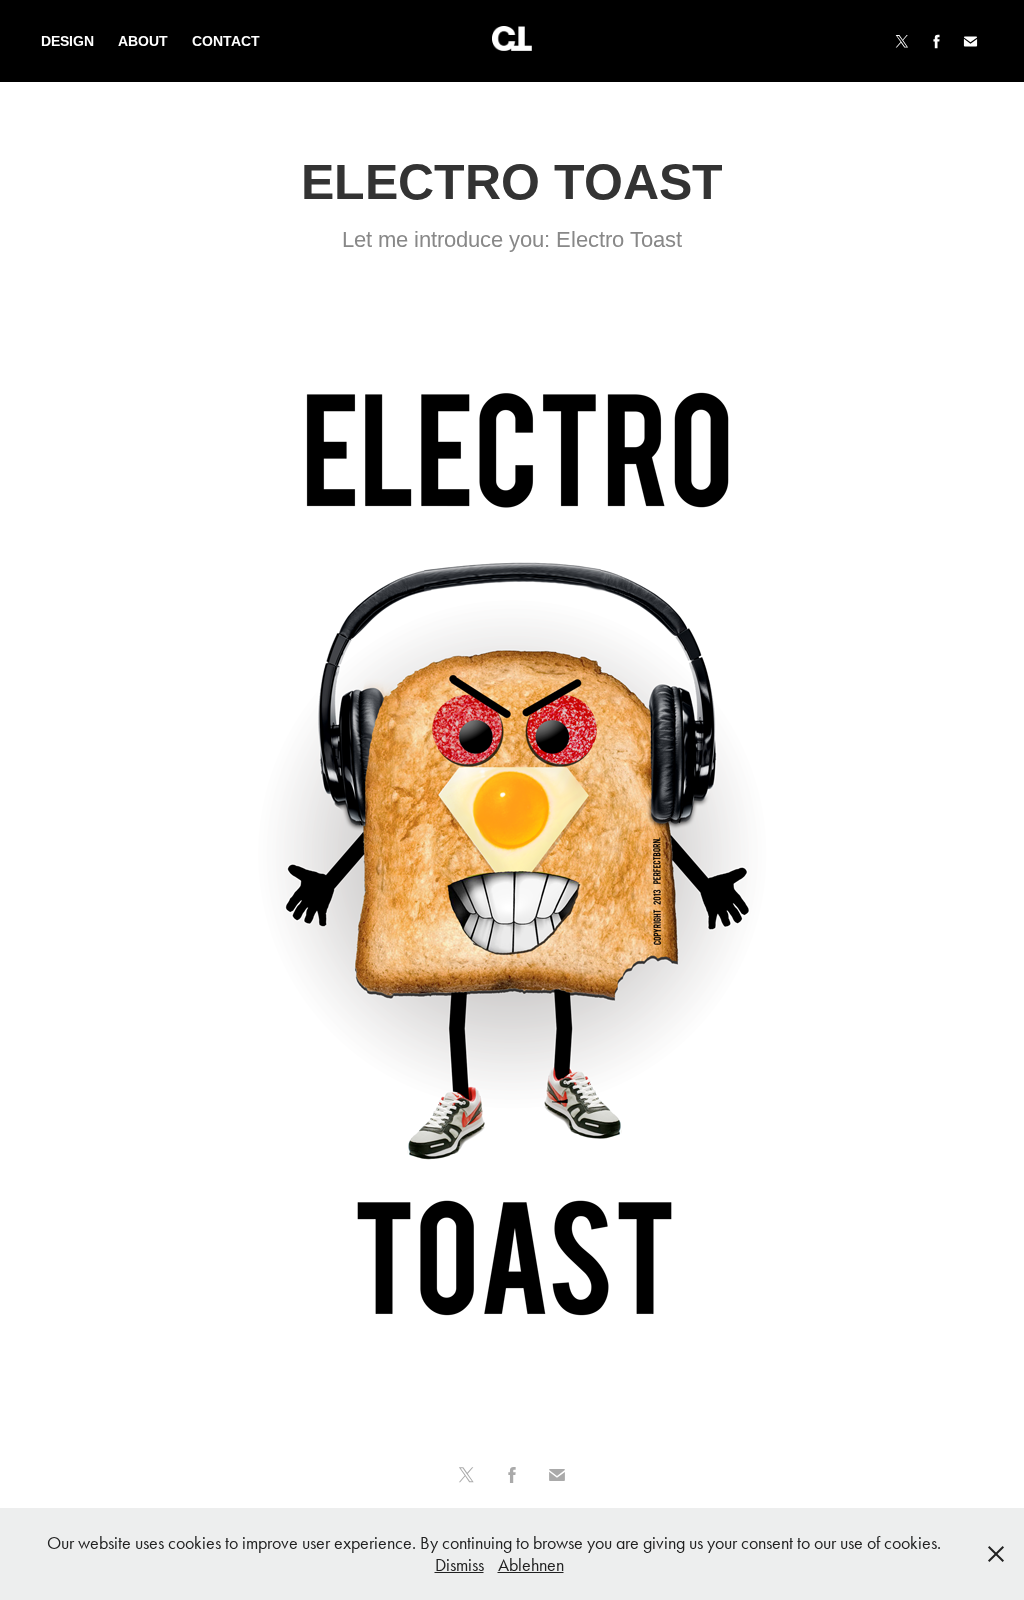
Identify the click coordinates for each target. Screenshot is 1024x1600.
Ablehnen (531, 1565)
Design (67, 41)
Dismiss (459, 1565)
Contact (226, 41)
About (143, 41)
